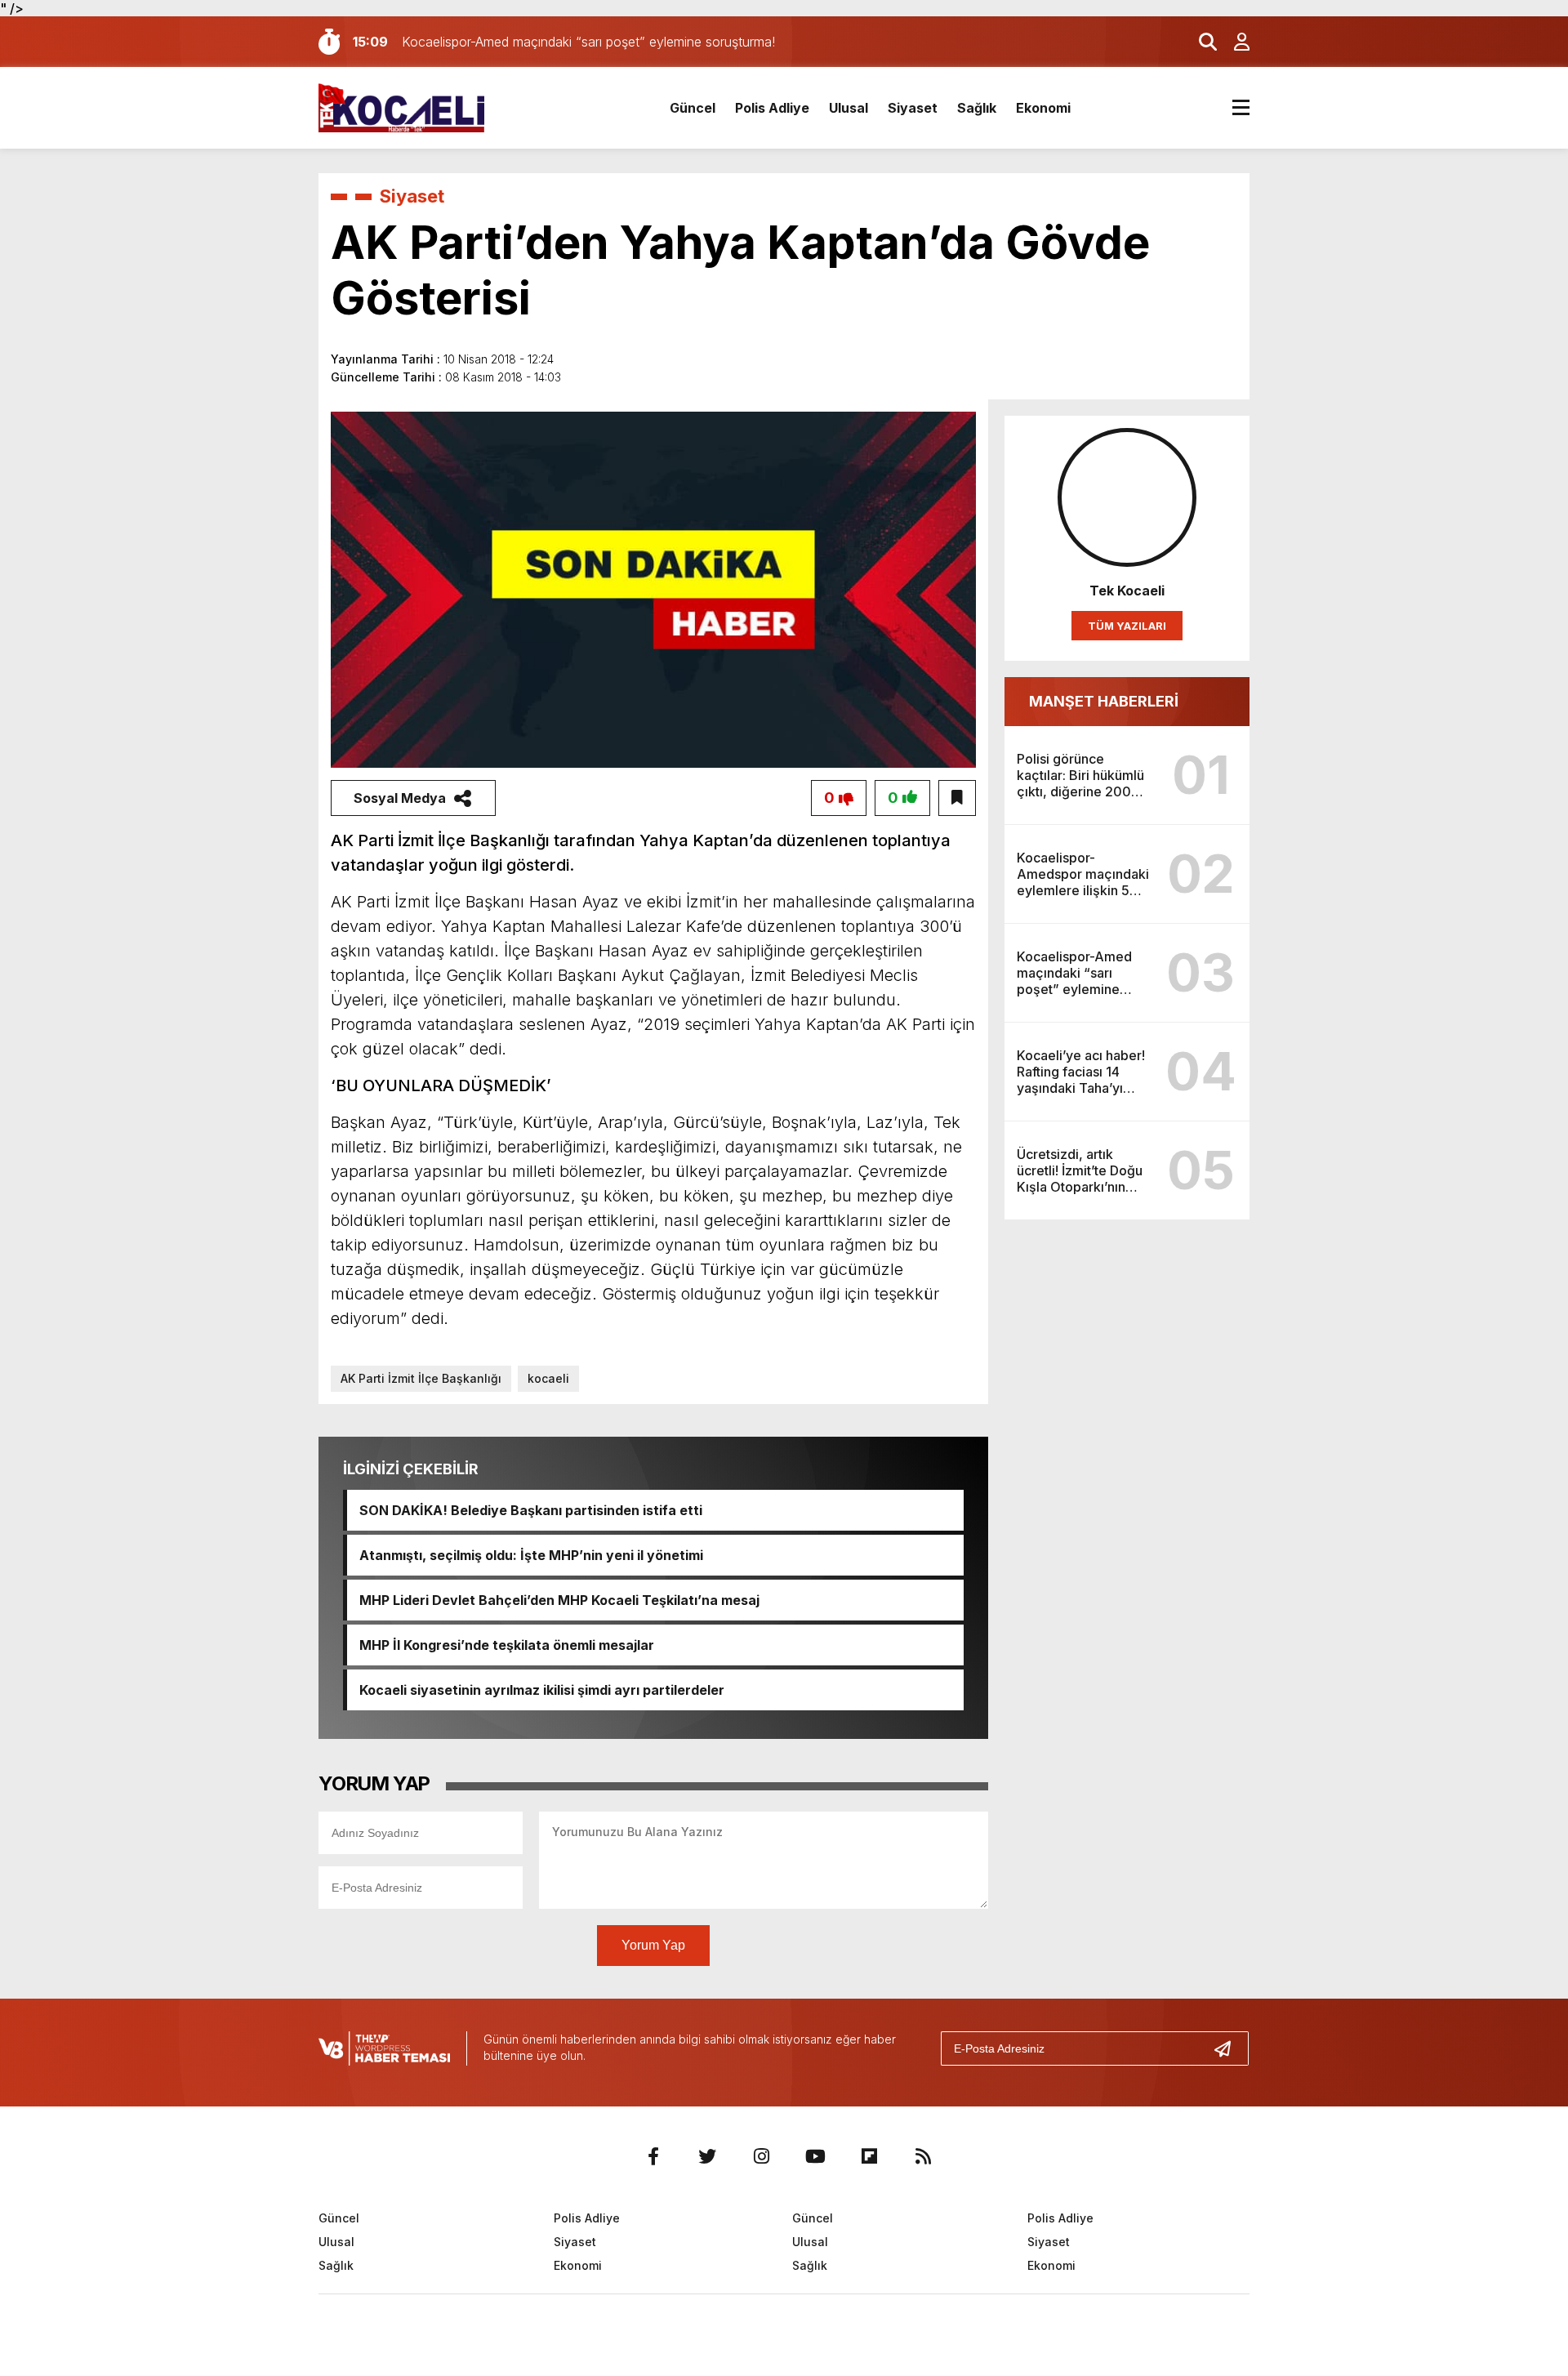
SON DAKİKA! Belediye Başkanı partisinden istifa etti (531, 1510)
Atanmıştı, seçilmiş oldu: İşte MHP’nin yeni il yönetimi (531, 1555)
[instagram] (761, 2156)
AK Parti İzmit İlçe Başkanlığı (421, 1378)
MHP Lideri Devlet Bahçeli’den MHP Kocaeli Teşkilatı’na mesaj (559, 1600)
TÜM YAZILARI (1127, 626)
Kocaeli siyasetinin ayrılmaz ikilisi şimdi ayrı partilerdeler (542, 1690)
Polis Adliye (772, 108)
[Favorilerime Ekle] (957, 798)
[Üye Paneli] (1233, 42)
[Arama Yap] (1200, 42)
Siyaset (913, 108)
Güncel (693, 108)
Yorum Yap (653, 1945)
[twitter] (707, 2156)
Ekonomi (1043, 108)
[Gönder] (1229, 2048)
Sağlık (977, 108)
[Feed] (923, 2156)
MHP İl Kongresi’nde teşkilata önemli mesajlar (507, 1645)
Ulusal (849, 108)
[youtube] (815, 2156)
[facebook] (653, 2156)
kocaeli (548, 1378)
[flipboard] (869, 2156)
